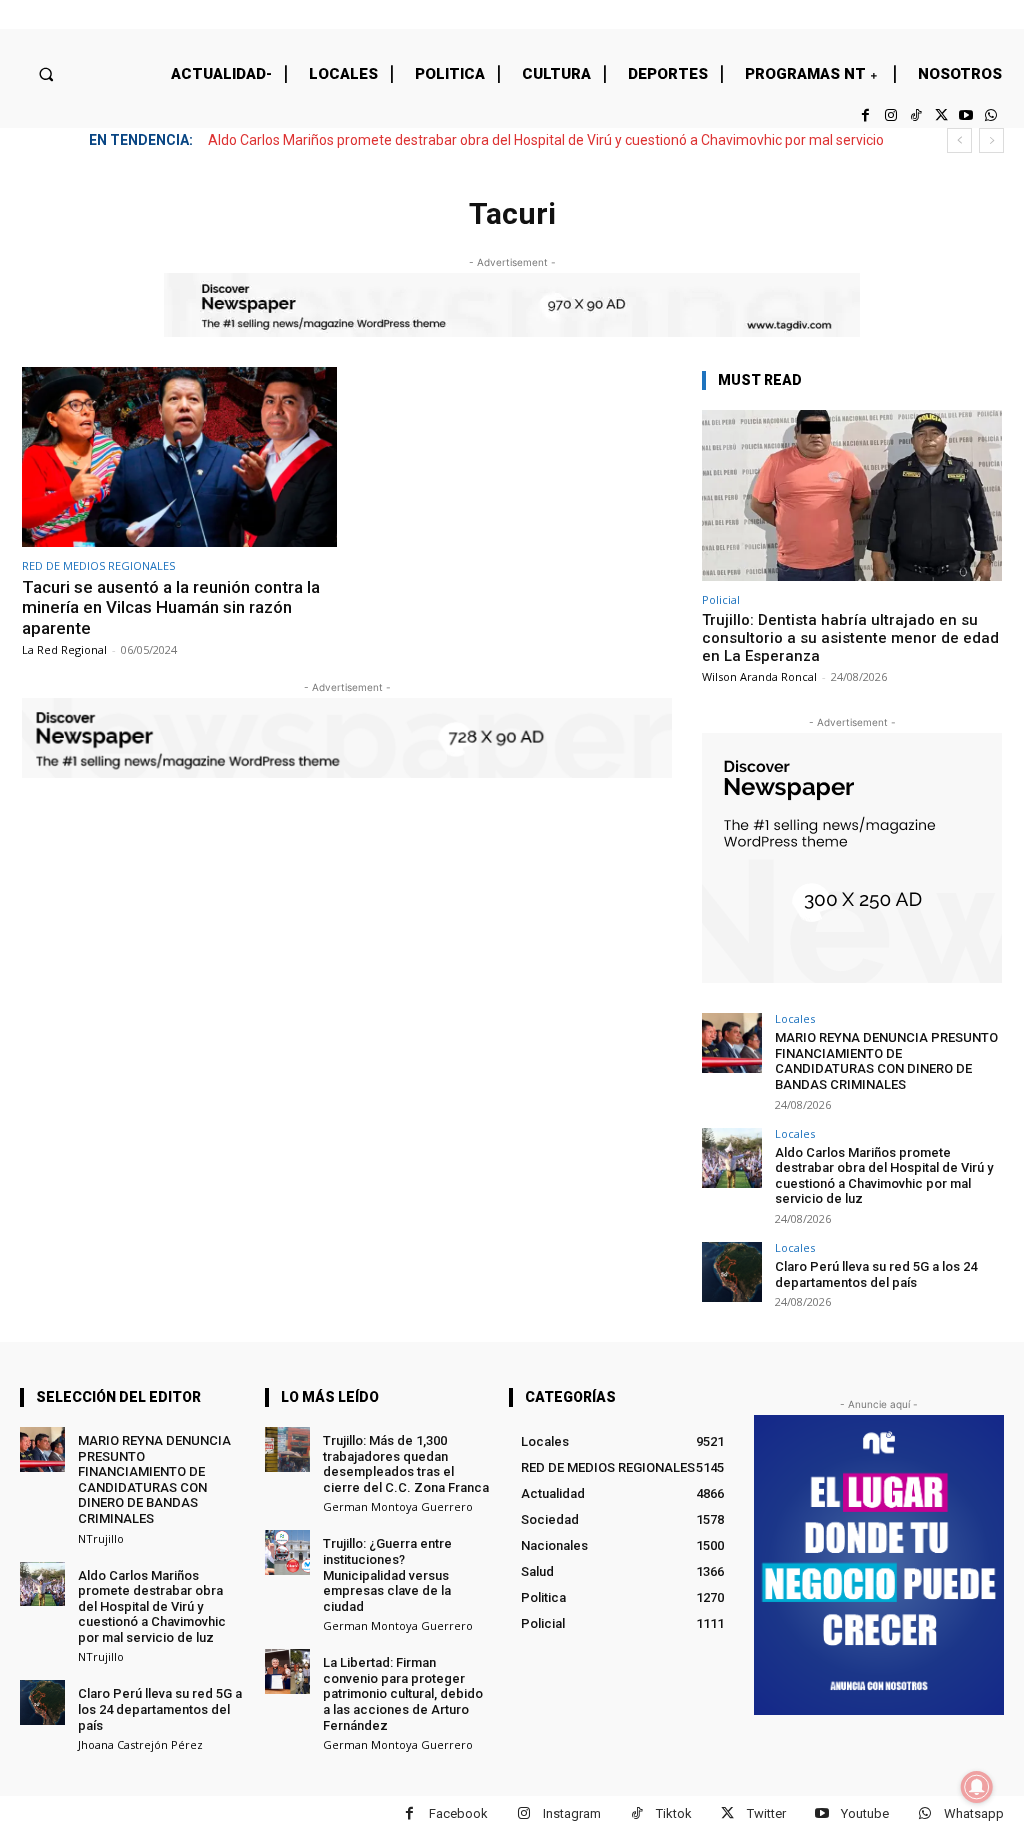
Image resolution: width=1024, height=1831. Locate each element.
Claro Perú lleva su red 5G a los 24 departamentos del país (876, 1274)
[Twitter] (940, 115)
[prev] (959, 140)
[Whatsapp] (991, 115)
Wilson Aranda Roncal (759, 676)
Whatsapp (974, 1813)
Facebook (458, 1813)
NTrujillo (101, 1538)
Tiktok (674, 1813)
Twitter (766, 1813)
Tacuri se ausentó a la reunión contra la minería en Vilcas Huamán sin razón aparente (171, 607)
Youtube (865, 1813)
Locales (795, 1018)
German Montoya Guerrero (398, 1506)
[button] (45, 73)
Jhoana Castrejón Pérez (140, 1744)
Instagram (572, 1813)
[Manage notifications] (977, 1787)
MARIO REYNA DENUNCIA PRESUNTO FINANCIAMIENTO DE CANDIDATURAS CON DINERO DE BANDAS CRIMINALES (886, 1061)
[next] (991, 140)
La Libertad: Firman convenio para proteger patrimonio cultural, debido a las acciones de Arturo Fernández (403, 1693)
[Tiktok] (915, 115)
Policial (721, 599)
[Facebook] (865, 115)
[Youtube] (966, 115)
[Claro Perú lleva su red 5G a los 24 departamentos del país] (732, 1272)
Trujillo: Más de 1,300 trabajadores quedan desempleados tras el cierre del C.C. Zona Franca (406, 1464)
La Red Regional (64, 649)
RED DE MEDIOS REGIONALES (98, 565)
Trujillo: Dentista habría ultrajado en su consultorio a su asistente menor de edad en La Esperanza (850, 638)
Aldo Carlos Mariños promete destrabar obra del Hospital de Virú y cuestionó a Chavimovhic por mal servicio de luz (884, 1176)
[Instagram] (890, 115)
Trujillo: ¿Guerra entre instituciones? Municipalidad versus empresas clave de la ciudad (387, 1574)
